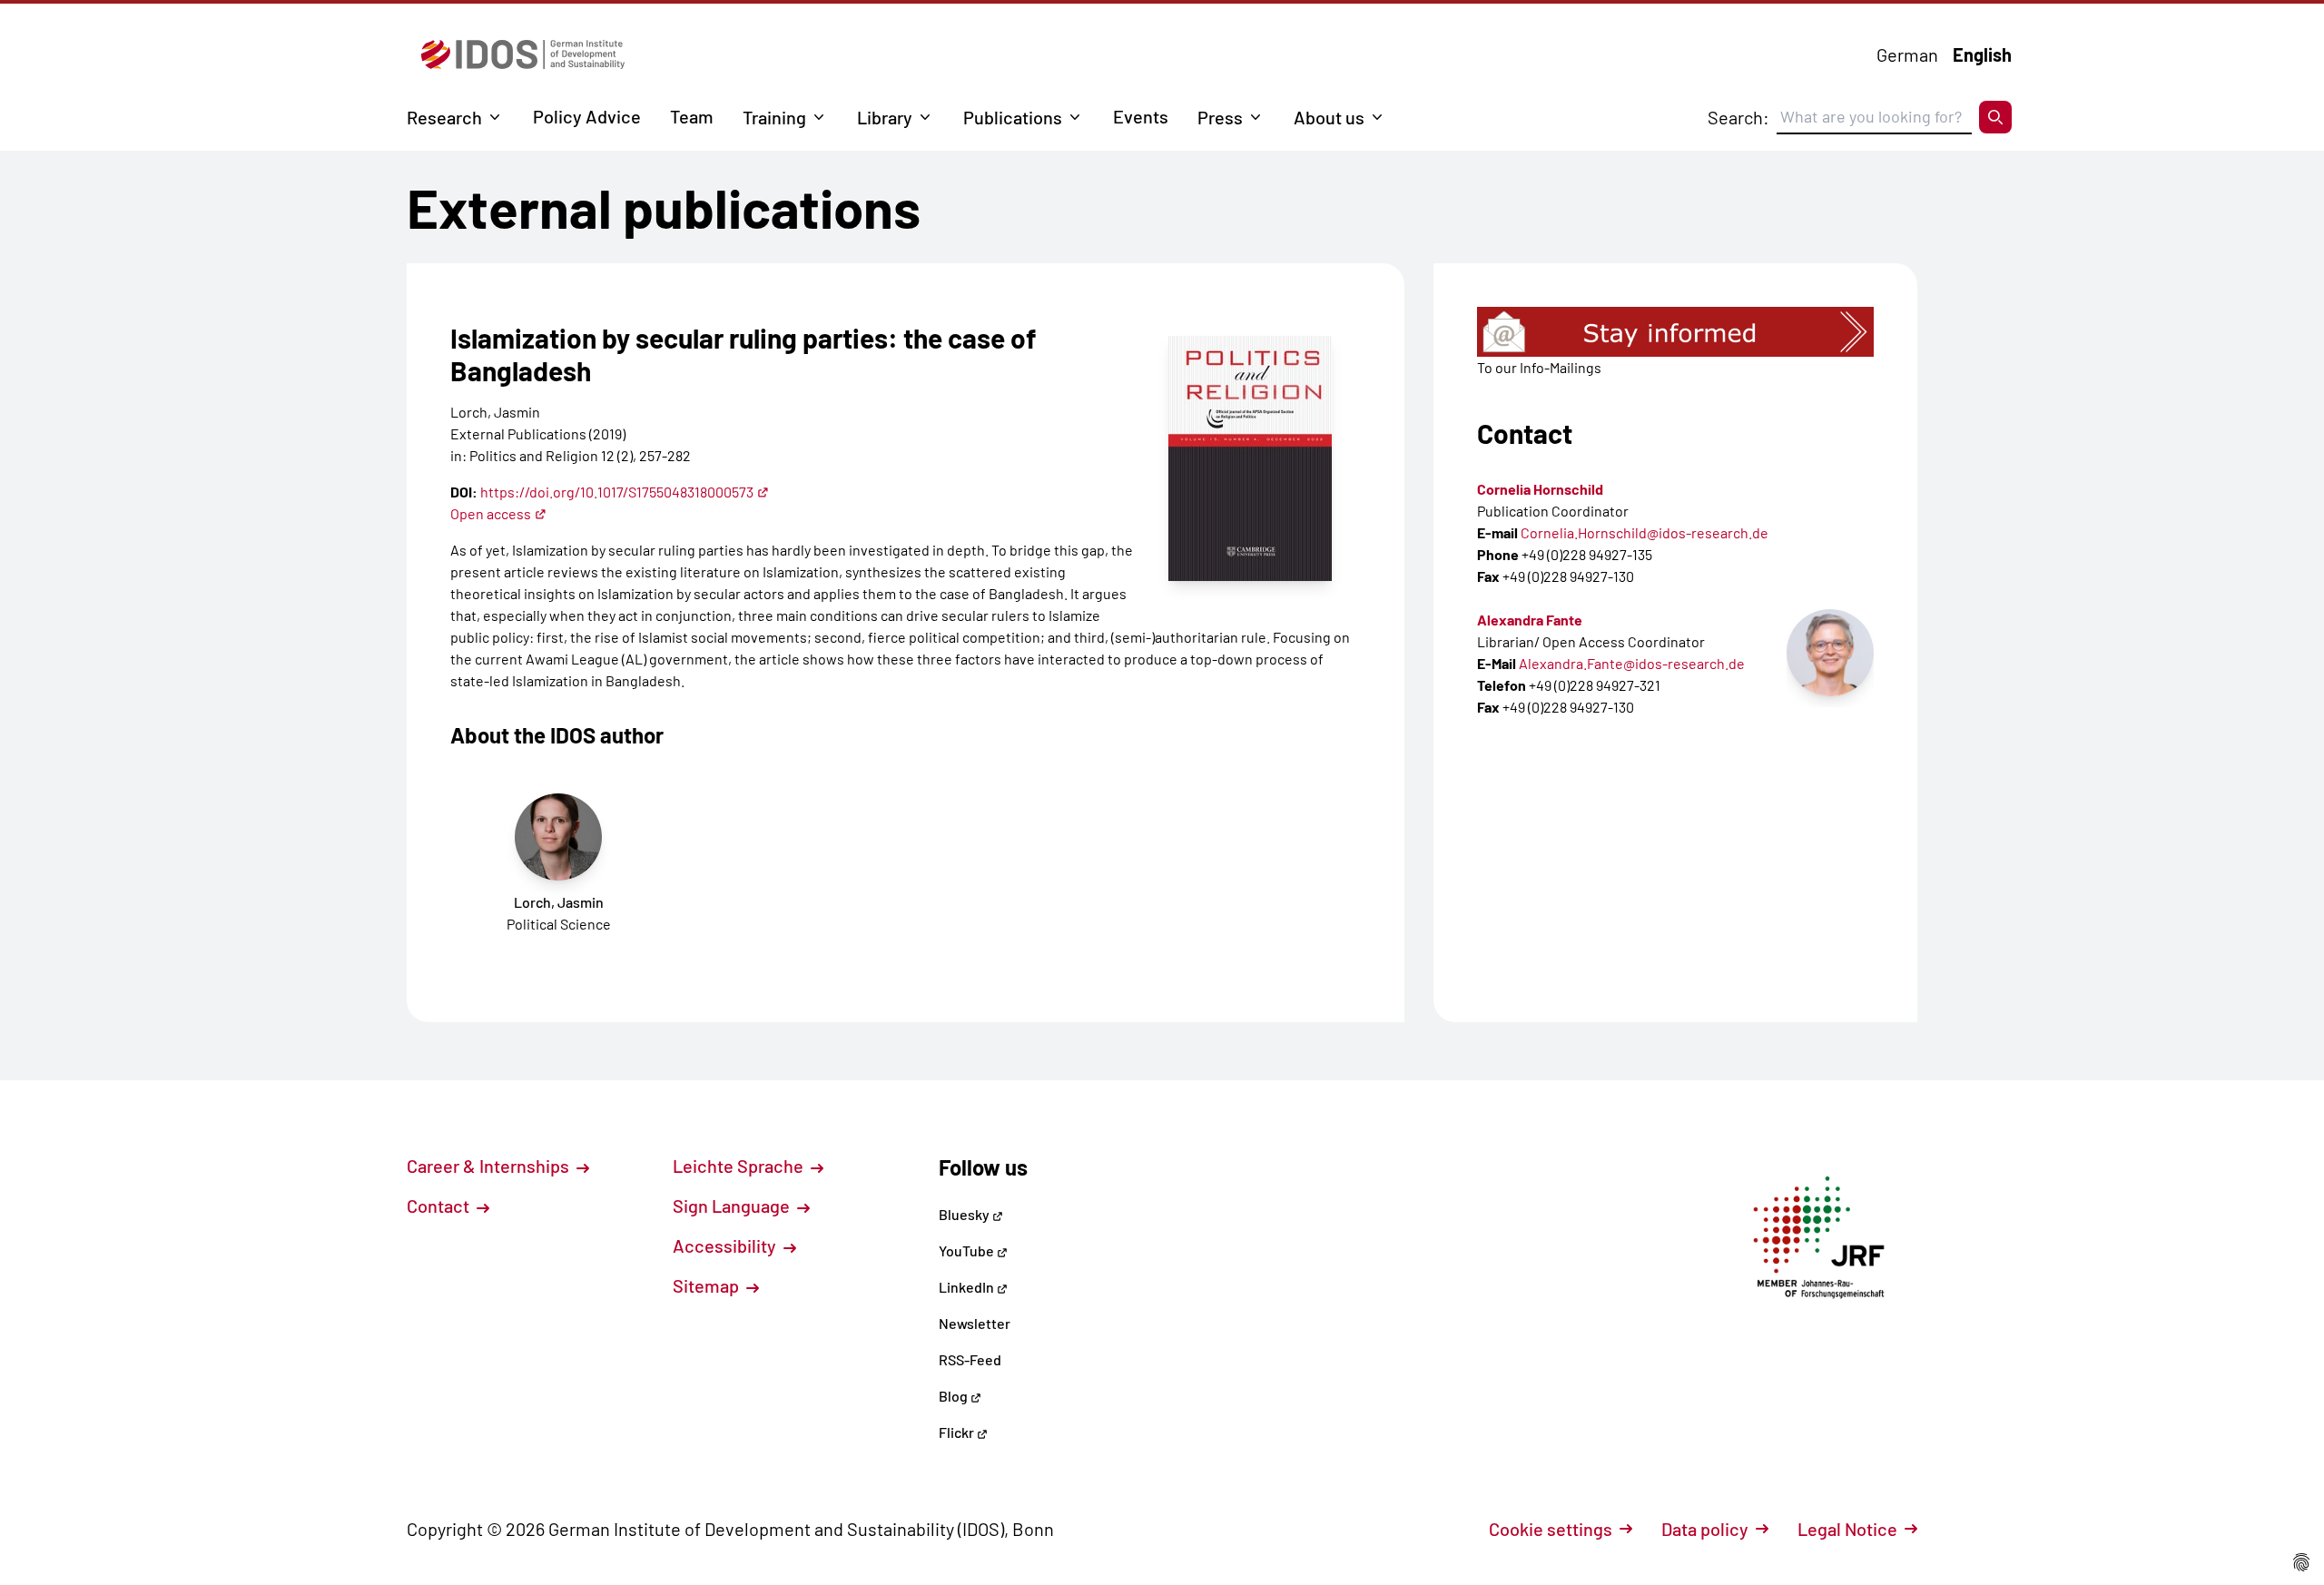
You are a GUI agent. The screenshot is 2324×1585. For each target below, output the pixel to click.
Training (774, 117)
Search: (1738, 117)
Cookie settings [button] (1551, 1529)
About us (1329, 117)
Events (1141, 116)
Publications (1013, 117)
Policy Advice (587, 116)
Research (444, 117)
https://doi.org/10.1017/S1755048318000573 (617, 492)
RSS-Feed (970, 1359)
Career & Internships (490, 1166)
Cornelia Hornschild (1540, 489)
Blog (955, 1396)
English (1982, 54)
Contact (440, 1206)
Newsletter (975, 1323)
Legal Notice (1847, 1529)
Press (1220, 117)
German (1907, 54)
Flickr (958, 1432)
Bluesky (965, 1214)
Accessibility (726, 1245)
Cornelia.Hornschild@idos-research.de (1645, 532)
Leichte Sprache (740, 1166)
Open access (491, 513)
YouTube (968, 1250)
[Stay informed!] (1675, 332)
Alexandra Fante (1530, 620)
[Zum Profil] (1830, 653)
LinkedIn (968, 1287)
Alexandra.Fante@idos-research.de (1632, 663)
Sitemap (708, 1285)
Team (692, 116)
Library (885, 117)
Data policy (1705, 1529)
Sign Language (733, 1206)
